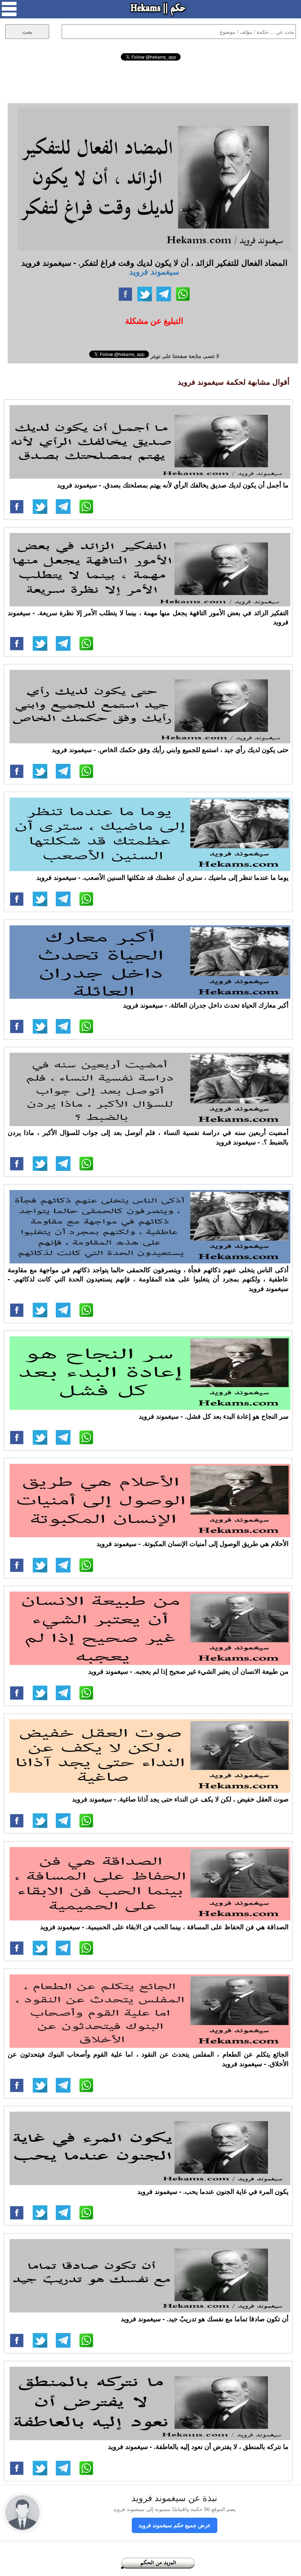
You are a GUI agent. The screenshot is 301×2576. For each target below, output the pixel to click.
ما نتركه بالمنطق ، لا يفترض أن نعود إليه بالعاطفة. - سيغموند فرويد (198, 2446)
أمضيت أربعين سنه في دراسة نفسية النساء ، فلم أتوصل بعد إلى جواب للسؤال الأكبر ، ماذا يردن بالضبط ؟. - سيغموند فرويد (148, 1137)
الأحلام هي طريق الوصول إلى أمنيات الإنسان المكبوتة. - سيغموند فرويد (193, 1543)
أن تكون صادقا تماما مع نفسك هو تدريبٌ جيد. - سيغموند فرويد (205, 2319)
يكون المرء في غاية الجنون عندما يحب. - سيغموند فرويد (213, 2191)
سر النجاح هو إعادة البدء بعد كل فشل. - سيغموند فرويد (214, 1416)
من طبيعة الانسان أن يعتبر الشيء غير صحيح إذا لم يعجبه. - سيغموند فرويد (188, 1671)
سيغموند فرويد (154, 271)
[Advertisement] (150, 81)
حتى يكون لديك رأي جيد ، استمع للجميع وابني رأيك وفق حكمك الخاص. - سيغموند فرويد (170, 750)
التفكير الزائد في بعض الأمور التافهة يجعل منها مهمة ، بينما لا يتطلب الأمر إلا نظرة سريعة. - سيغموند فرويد (148, 617)
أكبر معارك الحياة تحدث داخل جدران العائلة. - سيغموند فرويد (206, 1005)
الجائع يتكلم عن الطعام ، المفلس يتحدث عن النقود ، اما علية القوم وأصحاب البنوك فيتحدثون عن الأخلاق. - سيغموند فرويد (148, 2059)
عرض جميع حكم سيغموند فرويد (175, 2525)
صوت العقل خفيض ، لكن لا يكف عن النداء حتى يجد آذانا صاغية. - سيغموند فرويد (180, 1799)
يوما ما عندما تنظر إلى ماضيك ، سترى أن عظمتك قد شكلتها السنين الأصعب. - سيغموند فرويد (162, 877)
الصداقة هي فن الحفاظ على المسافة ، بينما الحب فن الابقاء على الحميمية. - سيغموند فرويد (164, 1927)
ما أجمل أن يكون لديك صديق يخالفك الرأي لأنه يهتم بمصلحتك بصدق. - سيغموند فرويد (173, 485)
